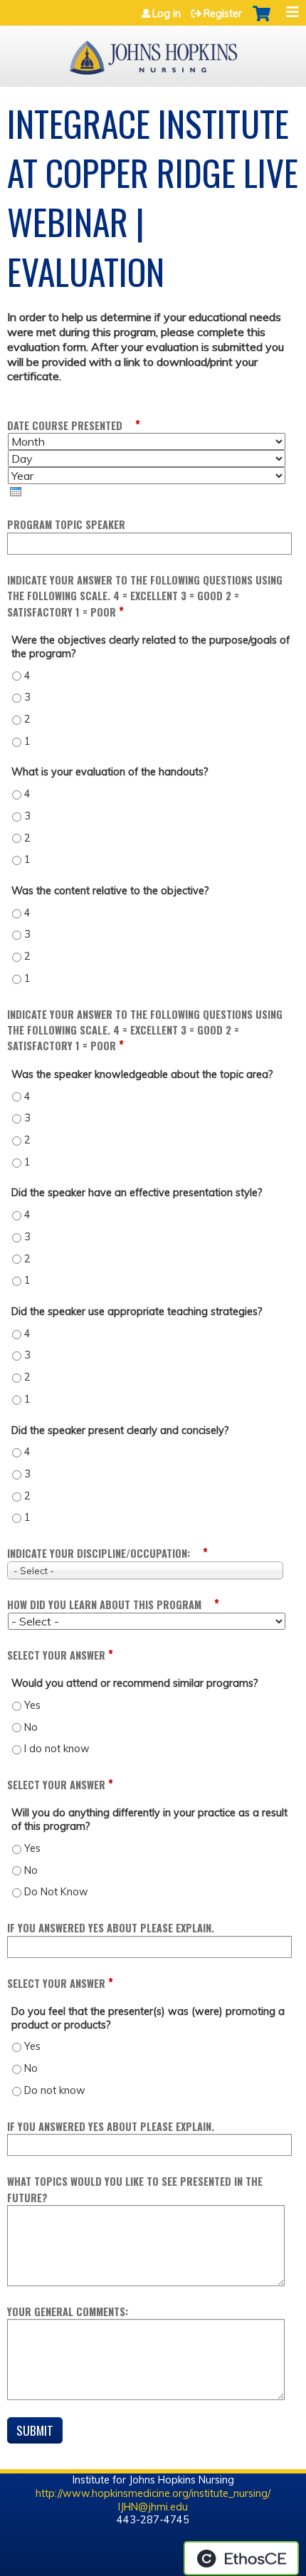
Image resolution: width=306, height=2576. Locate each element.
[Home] (153, 53)
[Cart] (262, 21)
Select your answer (56, 1655)
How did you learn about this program (104, 1604)
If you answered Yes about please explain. (111, 1928)
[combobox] (145, 1570)
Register (223, 14)
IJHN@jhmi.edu (153, 2507)
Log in (167, 14)
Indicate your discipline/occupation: (99, 1553)
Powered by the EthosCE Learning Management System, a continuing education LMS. (241, 2558)
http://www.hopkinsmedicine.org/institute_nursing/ (153, 2493)
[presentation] (16, 492)
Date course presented (65, 425)
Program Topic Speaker (66, 524)
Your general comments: (68, 2311)
